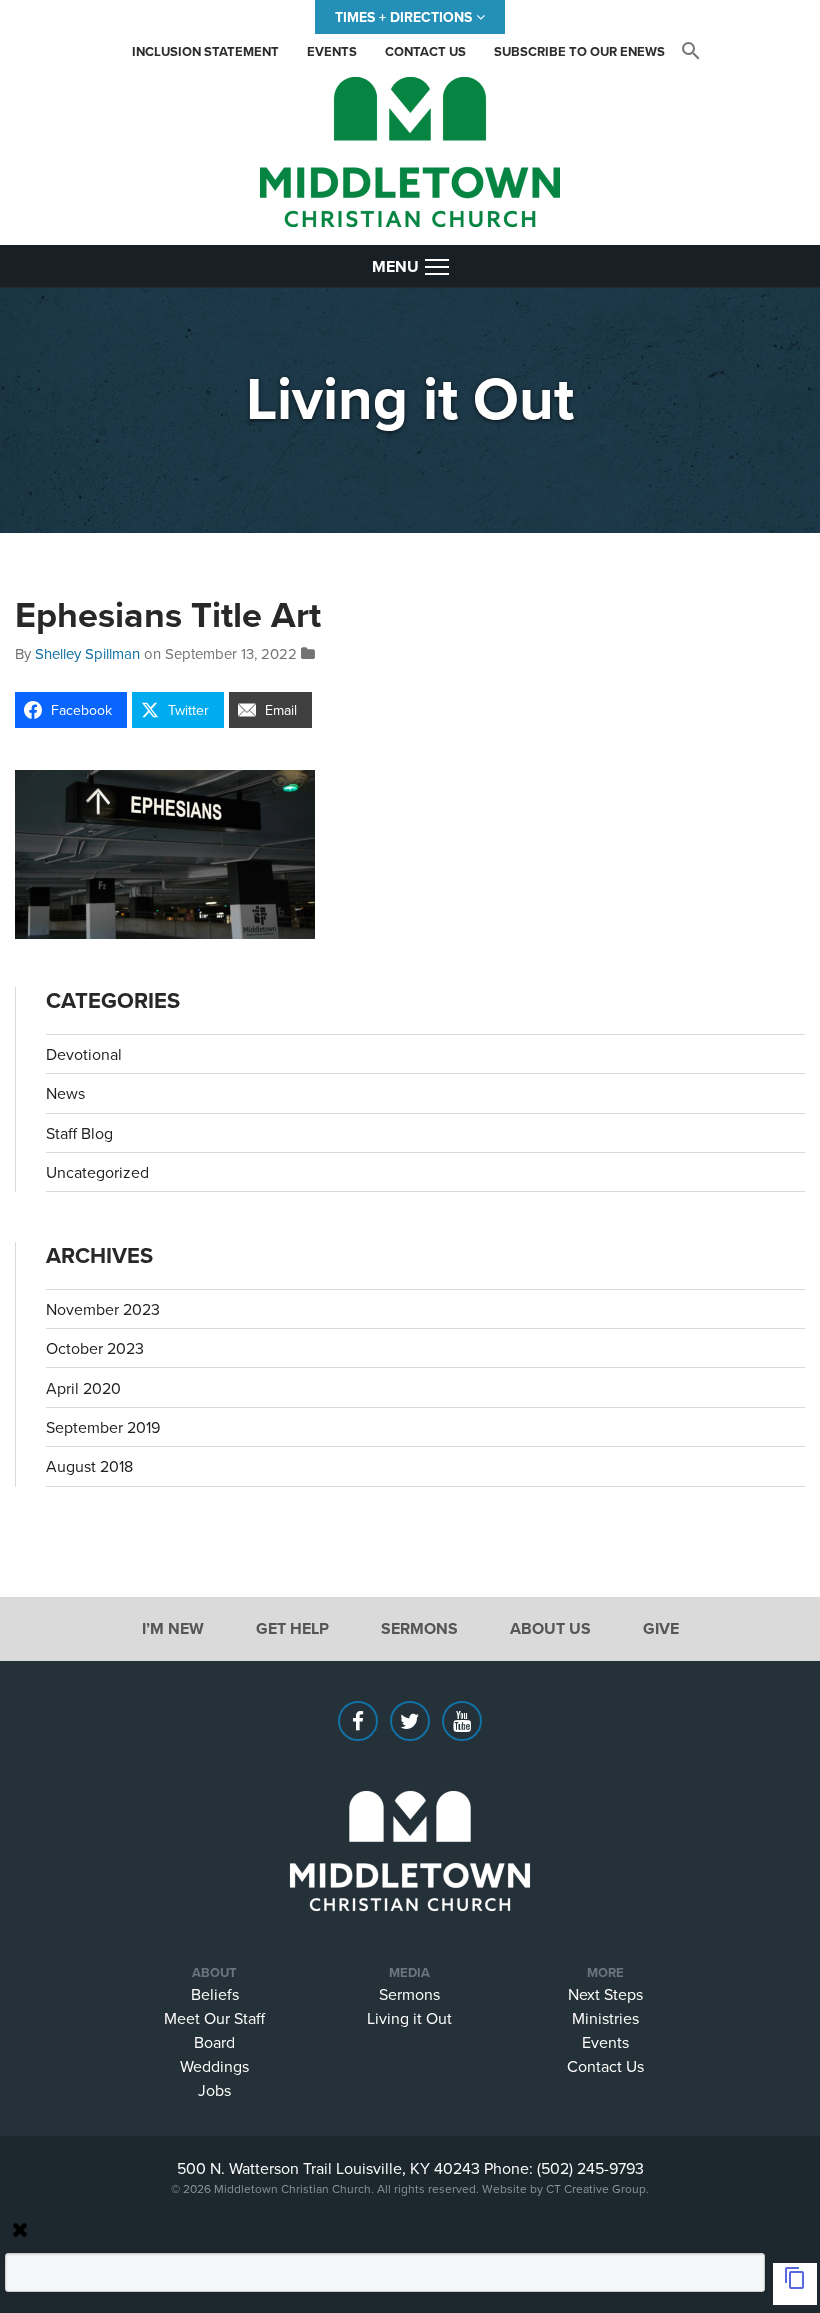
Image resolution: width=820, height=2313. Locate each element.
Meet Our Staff (214, 2018)
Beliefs (215, 1994)
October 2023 (95, 1348)
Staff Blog (79, 1133)
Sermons (419, 1628)
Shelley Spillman (87, 653)
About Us (550, 1628)
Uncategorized (97, 1172)
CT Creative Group (596, 2188)
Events (332, 51)
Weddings (214, 2066)
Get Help (292, 1628)
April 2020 (83, 1388)
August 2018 (89, 1466)
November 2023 (103, 1309)
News (65, 1093)
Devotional (84, 1054)
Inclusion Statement (205, 51)
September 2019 (103, 1427)
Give (661, 1628)
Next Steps (605, 1994)
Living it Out (409, 2018)
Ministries (605, 2018)
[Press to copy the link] (795, 2284)
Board (214, 2042)
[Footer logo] (410, 1821)
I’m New (173, 1628)
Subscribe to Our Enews (579, 51)
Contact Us (425, 51)
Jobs (214, 2090)
